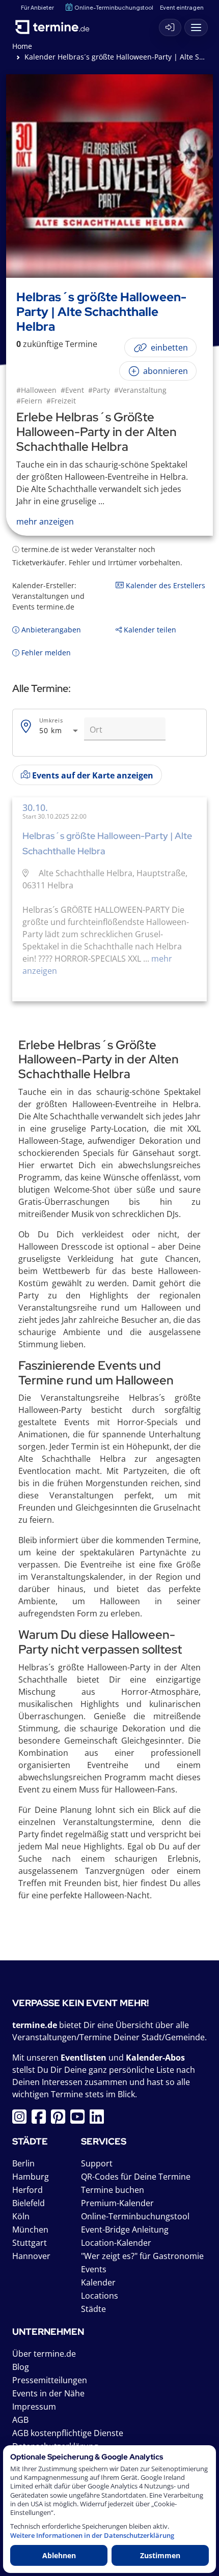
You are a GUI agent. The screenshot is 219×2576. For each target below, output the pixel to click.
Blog (21, 2367)
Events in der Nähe (48, 2393)
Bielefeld (29, 2203)
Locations (100, 2296)
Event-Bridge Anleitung (125, 2230)
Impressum (34, 2407)
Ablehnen (59, 2555)
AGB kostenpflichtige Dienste (68, 2433)
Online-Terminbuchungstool (114, 7)
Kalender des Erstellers (165, 585)
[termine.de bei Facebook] (41, 2120)
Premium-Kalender (117, 2203)
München (30, 2230)
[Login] (170, 27)
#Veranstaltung (140, 390)
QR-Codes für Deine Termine (136, 2177)
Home (22, 46)
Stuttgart (30, 2243)
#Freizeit (61, 401)
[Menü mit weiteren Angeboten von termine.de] (196, 27)
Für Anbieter (37, 7)
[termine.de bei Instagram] (22, 2120)
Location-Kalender (116, 2243)
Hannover (31, 2256)
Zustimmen (160, 2555)
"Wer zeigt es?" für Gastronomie (142, 2256)
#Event (72, 390)
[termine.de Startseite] (56, 25)
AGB (20, 2420)
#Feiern (29, 401)
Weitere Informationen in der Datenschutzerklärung (92, 2536)
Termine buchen (113, 2190)
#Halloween (36, 390)
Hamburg (31, 2177)
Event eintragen (182, 7)
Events (94, 2269)
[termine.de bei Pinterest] (61, 2120)
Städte (93, 2309)
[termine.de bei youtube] (80, 2120)
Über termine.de (44, 2354)
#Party (99, 390)
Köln (21, 2216)
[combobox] (60, 731)
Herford (28, 2190)
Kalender (98, 2282)
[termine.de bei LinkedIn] (99, 2120)
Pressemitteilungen (50, 2380)
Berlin (23, 2163)
